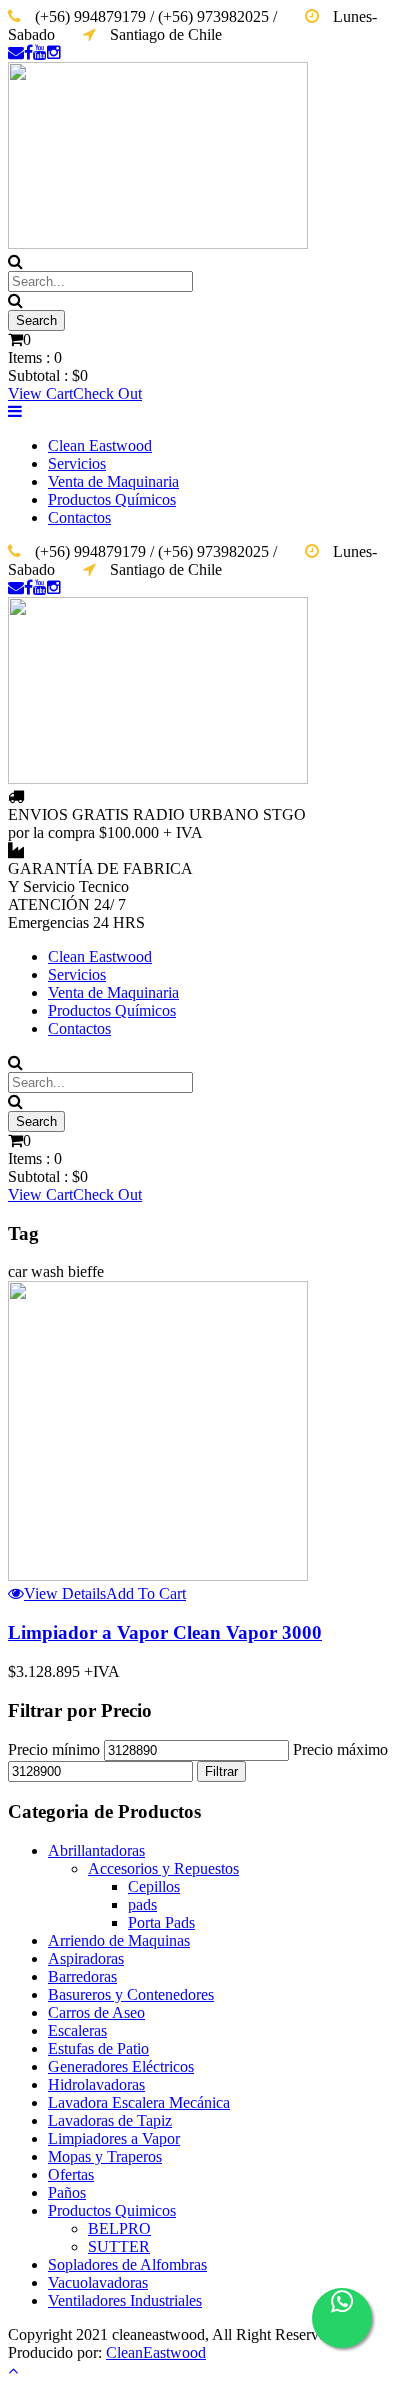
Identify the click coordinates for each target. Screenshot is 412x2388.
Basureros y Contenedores (131, 1994)
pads (142, 1904)
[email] (16, 52)
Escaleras (77, 2030)
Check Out (107, 393)
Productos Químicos (112, 499)
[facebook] (28, 52)
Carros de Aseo (96, 2012)
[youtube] (40, 52)
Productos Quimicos (112, 2210)
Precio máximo (340, 1749)
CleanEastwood (156, 2352)
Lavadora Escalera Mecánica (139, 2102)
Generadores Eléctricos (121, 2066)
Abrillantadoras (96, 1850)
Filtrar (221, 1771)
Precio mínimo (54, 1749)
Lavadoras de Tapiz (110, 2120)
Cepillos (154, 1886)
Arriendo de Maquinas (119, 1940)
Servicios (77, 463)
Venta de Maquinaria (113, 481)
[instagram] (54, 52)
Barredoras (82, 1976)
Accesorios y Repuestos (163, 1868)
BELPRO (119, 2228)
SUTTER (119, 2246)
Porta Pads (161, 1922)
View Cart (40, 393)
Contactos (79, 517)
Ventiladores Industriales (125, 2300)
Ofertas (71, 2174)
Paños (67, 2192)
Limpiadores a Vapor (114, 2138)
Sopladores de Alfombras (127, 2264)
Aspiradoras (86, 1958)
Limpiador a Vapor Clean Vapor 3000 (165, 1632)
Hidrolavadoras (96, 2084)
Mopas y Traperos (105, 2156)
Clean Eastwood (100, 445)
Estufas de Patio (98, 2048)
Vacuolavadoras (98, 2282)
